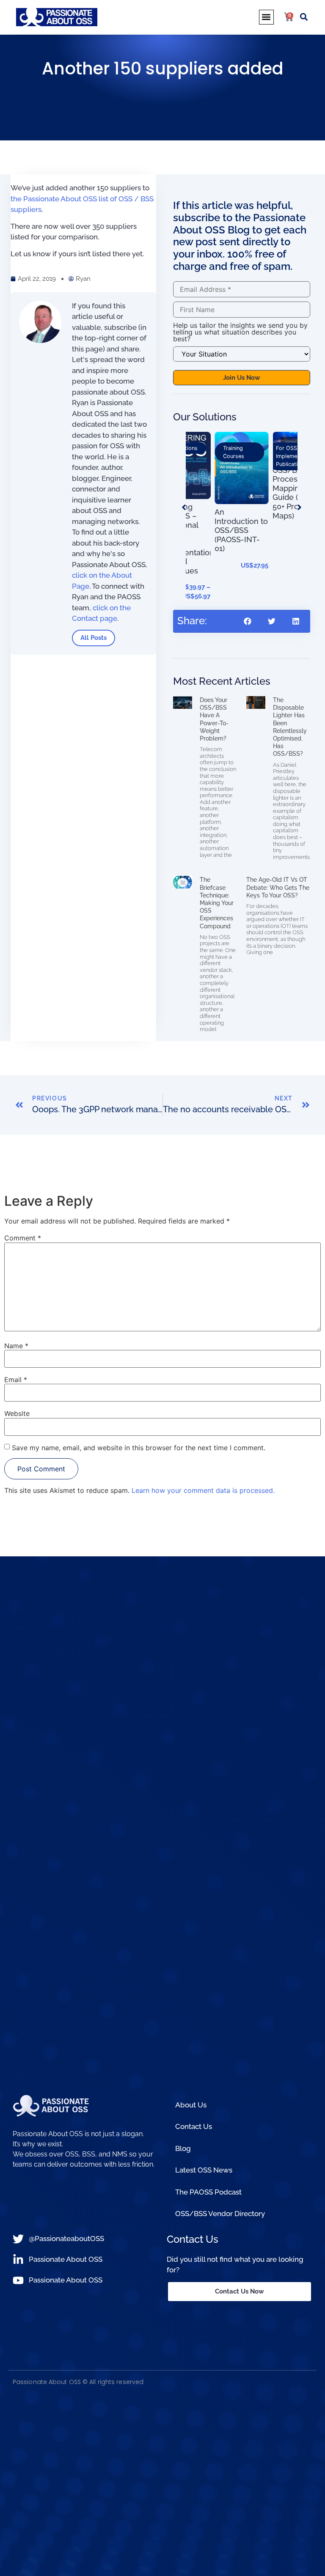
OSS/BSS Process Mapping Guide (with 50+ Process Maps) (236, 493)
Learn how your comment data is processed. (203, 1490)
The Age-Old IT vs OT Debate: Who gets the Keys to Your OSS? (278, 887)
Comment (23, 1238)
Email (16, 1380)
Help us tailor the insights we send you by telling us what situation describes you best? (240, 332)
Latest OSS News (204, 2170)
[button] (266, 17)
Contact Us (194, 2126)
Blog (183, 2148)
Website (17, 1413)
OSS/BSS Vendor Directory (220, 2214)
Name (16, 1346)
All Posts (94, 638)
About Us (191, 2105)
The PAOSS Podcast (208, 2192)
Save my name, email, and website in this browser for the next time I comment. (139, 1448)
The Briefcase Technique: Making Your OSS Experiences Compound (217, 903)
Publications (233, 464)
